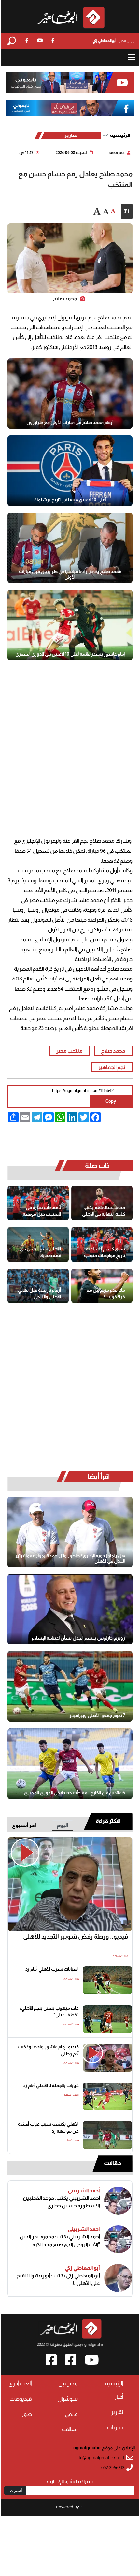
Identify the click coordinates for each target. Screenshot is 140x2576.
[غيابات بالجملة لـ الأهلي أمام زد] (108, 2096)
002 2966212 (113, 2468)
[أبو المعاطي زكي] (118, 2278)
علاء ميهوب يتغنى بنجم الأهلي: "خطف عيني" (49, 2012)
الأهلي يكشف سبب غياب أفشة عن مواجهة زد (48, 2128)
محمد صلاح (113, 1051)
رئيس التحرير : (113, 41)
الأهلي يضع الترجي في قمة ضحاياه (41, 1252)
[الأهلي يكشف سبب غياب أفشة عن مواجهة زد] (108, 2135)
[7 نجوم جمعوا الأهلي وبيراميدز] (70, 1686)
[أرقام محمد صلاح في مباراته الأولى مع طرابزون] (70, 394)
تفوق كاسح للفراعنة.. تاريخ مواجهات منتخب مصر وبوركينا (104, 1253)
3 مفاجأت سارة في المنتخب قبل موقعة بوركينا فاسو (42, 1211)
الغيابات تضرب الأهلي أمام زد (52, 1969)
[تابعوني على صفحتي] (70, 108)
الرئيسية (120, 135)
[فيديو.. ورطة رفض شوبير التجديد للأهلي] (70, 1884)
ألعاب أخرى (20, 2384)
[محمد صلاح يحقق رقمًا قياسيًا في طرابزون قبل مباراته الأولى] (70, 548)
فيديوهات (21, 2399)
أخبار (119, 2397)
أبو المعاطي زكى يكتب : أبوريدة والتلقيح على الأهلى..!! (58, 2279)
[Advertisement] (70, 747)
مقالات (112, 2163)
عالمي (71, 2414)
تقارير (71, 135)
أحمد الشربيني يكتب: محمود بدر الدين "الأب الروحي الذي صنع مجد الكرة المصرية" (60, 2241)
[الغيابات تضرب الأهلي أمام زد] (108, 1980)
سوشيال (68, 2399)
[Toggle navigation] (132, 57)
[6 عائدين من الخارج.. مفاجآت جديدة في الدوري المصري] (70, 1764)
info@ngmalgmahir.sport (100, 2458)
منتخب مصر (70, 1051)
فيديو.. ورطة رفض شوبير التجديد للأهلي (75, 1936)
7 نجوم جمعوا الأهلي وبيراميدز (97, 1715)
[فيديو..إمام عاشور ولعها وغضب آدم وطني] (108, 2058)
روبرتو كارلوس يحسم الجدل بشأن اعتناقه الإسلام (78, 1638)
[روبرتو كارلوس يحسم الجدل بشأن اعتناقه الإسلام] (70, 1609)
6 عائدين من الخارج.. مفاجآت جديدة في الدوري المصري (75, 1793)
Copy (111, 1101)
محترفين (68, 2384)
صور (27, 2414)
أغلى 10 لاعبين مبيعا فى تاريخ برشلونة (70, 500)
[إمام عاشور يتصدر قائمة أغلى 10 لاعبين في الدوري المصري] (70, 625)
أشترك (16, 2490)
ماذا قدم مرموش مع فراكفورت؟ (106, 1294)
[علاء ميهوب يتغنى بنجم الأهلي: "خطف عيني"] (108, 2019)
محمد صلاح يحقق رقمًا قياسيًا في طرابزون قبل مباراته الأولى (70, 574)
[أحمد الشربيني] (118, 2201)
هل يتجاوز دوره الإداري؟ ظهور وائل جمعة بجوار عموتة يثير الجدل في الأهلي (70, 1558)
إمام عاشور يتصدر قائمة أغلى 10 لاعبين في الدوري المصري (70, 654)
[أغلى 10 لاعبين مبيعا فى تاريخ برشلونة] (70, 471)
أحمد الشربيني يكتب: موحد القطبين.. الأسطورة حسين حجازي (60, 2202)
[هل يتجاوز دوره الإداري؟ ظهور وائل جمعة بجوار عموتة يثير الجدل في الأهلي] (70, 1532)
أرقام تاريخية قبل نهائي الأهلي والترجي (40, 1294)
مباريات (115, 2427)
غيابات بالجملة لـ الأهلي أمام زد (51, 2086)
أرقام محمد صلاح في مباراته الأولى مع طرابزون (70, 422)
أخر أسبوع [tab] (24, 1825)
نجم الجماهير (112, 1067)
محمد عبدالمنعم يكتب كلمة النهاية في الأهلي (104, 1211)
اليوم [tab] (63, 1825)
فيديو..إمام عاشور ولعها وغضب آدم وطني (48, 2050)
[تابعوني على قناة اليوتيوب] (70, 83)
